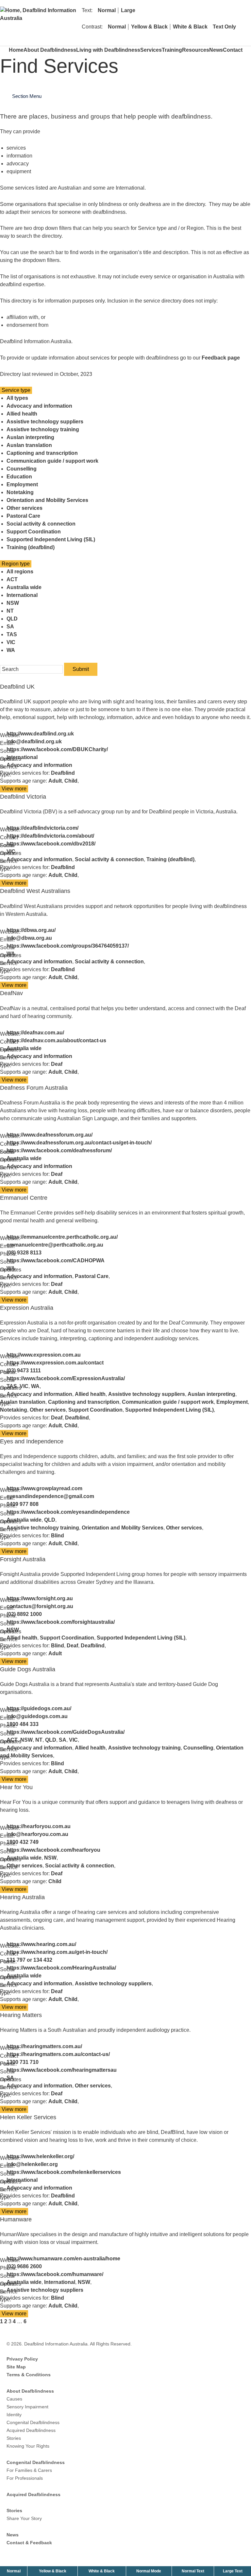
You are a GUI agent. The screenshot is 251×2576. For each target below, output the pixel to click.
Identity (14, 2415)
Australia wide (24, 587)
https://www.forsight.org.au (40, 1598)
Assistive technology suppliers (45, 422)
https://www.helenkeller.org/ (40, 2156)
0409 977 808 (23, 1504)
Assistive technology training (43, 429)
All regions (20, 572)
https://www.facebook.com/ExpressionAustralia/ (66, 1378)
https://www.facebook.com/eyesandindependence (68, 1512)
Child (71, 781)
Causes (14, 2399)
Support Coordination (34, 532)
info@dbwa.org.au (29, 938)
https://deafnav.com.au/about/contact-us (56, 1040)
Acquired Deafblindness (31, 2430)
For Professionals (25, 2478)
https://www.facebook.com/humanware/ (55, 2274)
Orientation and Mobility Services (47, 500)
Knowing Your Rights (28, 2446)
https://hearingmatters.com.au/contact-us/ (58, 2054)
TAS (12, 634)
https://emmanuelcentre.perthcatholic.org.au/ (62, 1237)
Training (172, 50)
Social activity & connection (41, 524)
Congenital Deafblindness (33, 2422)
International (22, 595)
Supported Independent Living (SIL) (51, 539)
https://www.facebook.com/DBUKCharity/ (57, 749)
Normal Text (194, 2571)
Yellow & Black (149, 27)
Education (19, 477)
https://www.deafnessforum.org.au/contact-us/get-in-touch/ (79, 1143)
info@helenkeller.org (32, 2164)
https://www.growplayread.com (44, 1488)
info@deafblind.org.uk (34, 741)
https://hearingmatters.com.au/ (44, 2046)
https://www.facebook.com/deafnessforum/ (59, 1150)
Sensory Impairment (27, 2407)
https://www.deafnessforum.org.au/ (50, 1135)
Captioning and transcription (42, 453)
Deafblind (63, 773)
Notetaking (20, 492)
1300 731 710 (23, 2062)
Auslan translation (29, 445)
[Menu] (242, 27)
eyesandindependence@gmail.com (50, 1496)
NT (10, 611)
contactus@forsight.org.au (40, 1606)
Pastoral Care (23, 516)
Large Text (233, 2571)
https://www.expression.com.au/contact (55, 1363)
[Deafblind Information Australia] (39, 10)
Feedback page (221, 358)
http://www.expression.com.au (44, 1355)
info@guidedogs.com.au (37, 1716)
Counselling (22, 469)
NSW (13, 603)
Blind (58, 1536)
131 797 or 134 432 (29, 1960)
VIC (11, 642)
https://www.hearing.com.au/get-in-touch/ (57, 1952)
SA (10, 627)
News (216, 50)
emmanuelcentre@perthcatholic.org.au (55, 1245)
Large (128, 10)
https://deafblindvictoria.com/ (42, 828)
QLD (12, 619)
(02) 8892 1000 (24, 1614)
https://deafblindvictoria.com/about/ (50, 836)
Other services (25, 508)
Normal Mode (149, 2571)
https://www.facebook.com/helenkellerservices (64, 2172)
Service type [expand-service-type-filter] (16, 390)
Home (16, 50)
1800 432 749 (23, 1842)
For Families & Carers (29, 2470)
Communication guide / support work (52, 461)
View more (15, 789)
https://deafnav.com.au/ (35, 1033)
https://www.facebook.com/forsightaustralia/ (61, 1622)
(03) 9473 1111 (24, 1371)
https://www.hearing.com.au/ (41, 1944)
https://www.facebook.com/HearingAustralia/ (61, 1968)
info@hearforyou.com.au (37, 1834)
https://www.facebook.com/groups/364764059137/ (68, 946)
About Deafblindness (50, 50)
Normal (107, 10)
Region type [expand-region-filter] (16, 564)
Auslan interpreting (30, 437)
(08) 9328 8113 (24, 1253)
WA (11, 650)
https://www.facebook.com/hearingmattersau (62, 2070)
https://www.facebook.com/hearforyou (53, 1850)
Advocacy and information (39, 406)
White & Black (190, 27)
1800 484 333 (23, 1724)
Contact (233, 50)
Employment (22, 484)
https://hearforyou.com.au (39, 1826)
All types (17, 398)
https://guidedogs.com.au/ (39, 1708)
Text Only (224, 27)
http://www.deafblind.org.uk (40, 734)
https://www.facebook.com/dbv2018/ (51, 844)
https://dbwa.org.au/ (31, 930)
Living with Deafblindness (108, 50)
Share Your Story (24, 2518)
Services (151, 50)
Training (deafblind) (31, 547)
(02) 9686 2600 (24, 2266)
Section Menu (27, 96)
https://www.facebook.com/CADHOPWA (56, 1260)
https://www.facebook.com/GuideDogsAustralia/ (66, 1732)
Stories (14, 2438)
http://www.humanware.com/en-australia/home (63, 2259)
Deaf (57, 1064)
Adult (55, 781)
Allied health (22, 414)
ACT (12, 579)
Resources (196, 50)
